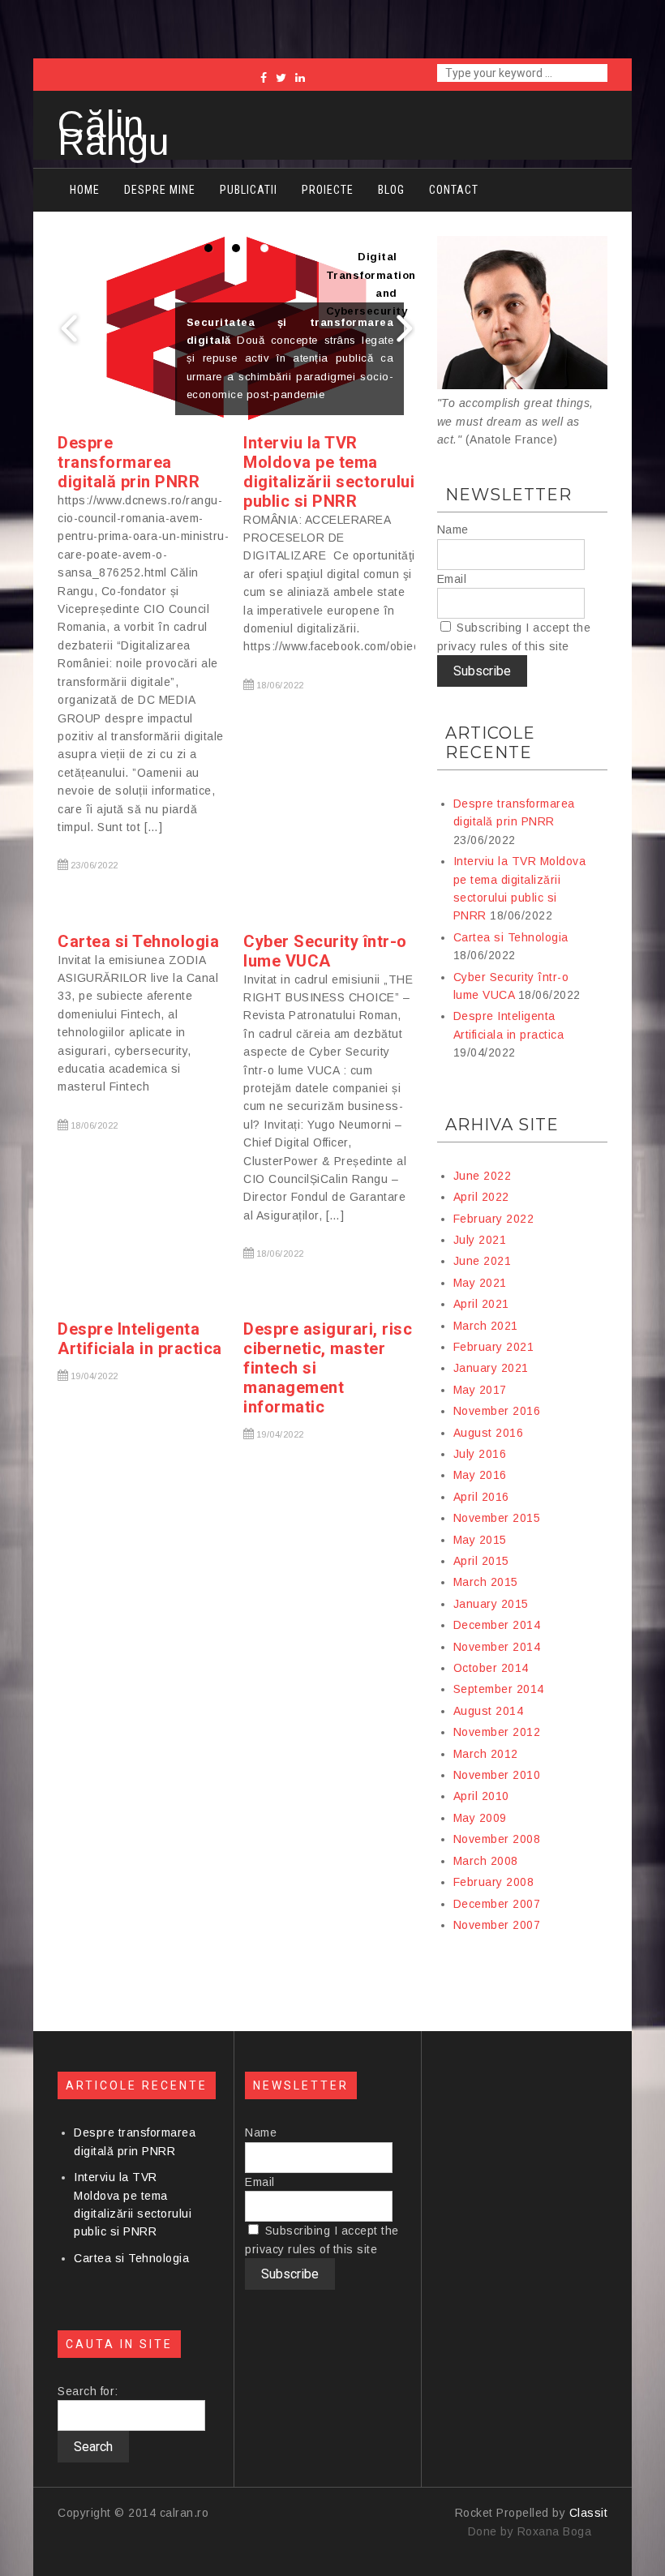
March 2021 (486, 1326)
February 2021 (494, 1347)
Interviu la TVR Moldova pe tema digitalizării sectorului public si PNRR (329, 472)
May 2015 (480, 1540)
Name (453, 529)
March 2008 (486, 1861)
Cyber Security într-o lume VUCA (325, 951)
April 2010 (481, 1796)
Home (85, 190)
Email (452, 579)
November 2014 (497, 1647)
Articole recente (490, 743)
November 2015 (497, 1518)
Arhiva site (502, 1125)
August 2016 (489, 1433)
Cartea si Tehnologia (138, 941)
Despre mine (160, 190)
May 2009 (480, 1818)
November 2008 (497, 1839)
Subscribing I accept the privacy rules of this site (514, 636)
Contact (454, 190)
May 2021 (480, 1283)
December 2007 (497, 1904)
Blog (391, 190)
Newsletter (508, 495)
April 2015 (481, 1561)
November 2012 (497, 1732)
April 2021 (481, 1304)
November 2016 (497, 1411)
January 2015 (491, 1604)
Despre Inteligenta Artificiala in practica (140, 1339)
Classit (589, 2513)
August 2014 (489, 1711)
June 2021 (483, 1261)
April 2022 (481, 1197)
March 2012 (486, 1754)
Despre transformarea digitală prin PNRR (129, 462)
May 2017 (480, 1390)
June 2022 (483, 1176)
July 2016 (480, 1454)
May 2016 (480, 1475)
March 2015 (486, 1582)
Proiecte (328, 190)
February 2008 (494, 1882)
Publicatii (249, 190)
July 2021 (480, 1240)
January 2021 (491, 1368)
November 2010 (497, 1775)
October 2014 (491, 1668)
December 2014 (497, 1625)
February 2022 (494, 1219)
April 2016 (481, 1497)
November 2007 (497, 1925)
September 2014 (499, 1689)
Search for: (88, 2391)
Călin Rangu (114, 133)
